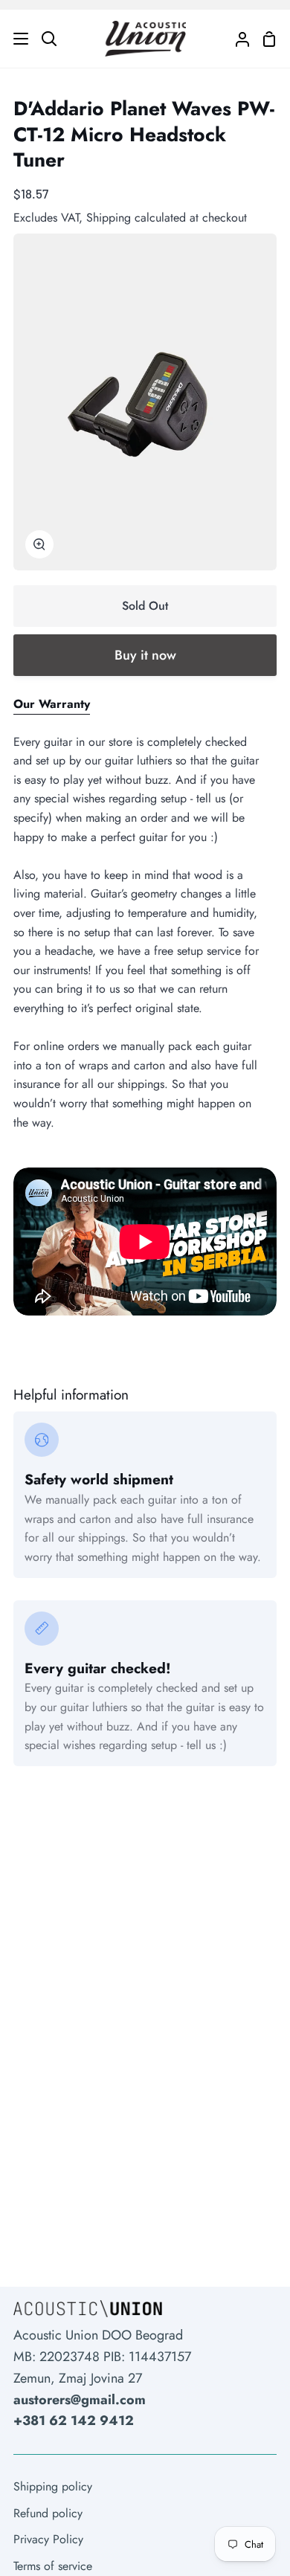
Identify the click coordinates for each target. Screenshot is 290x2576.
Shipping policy (53, 2486)
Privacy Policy (48, 2539)
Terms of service (53, 2566)
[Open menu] (15, 39)
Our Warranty (52, 704)
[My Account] (236, 39)
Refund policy (48, 2513)
